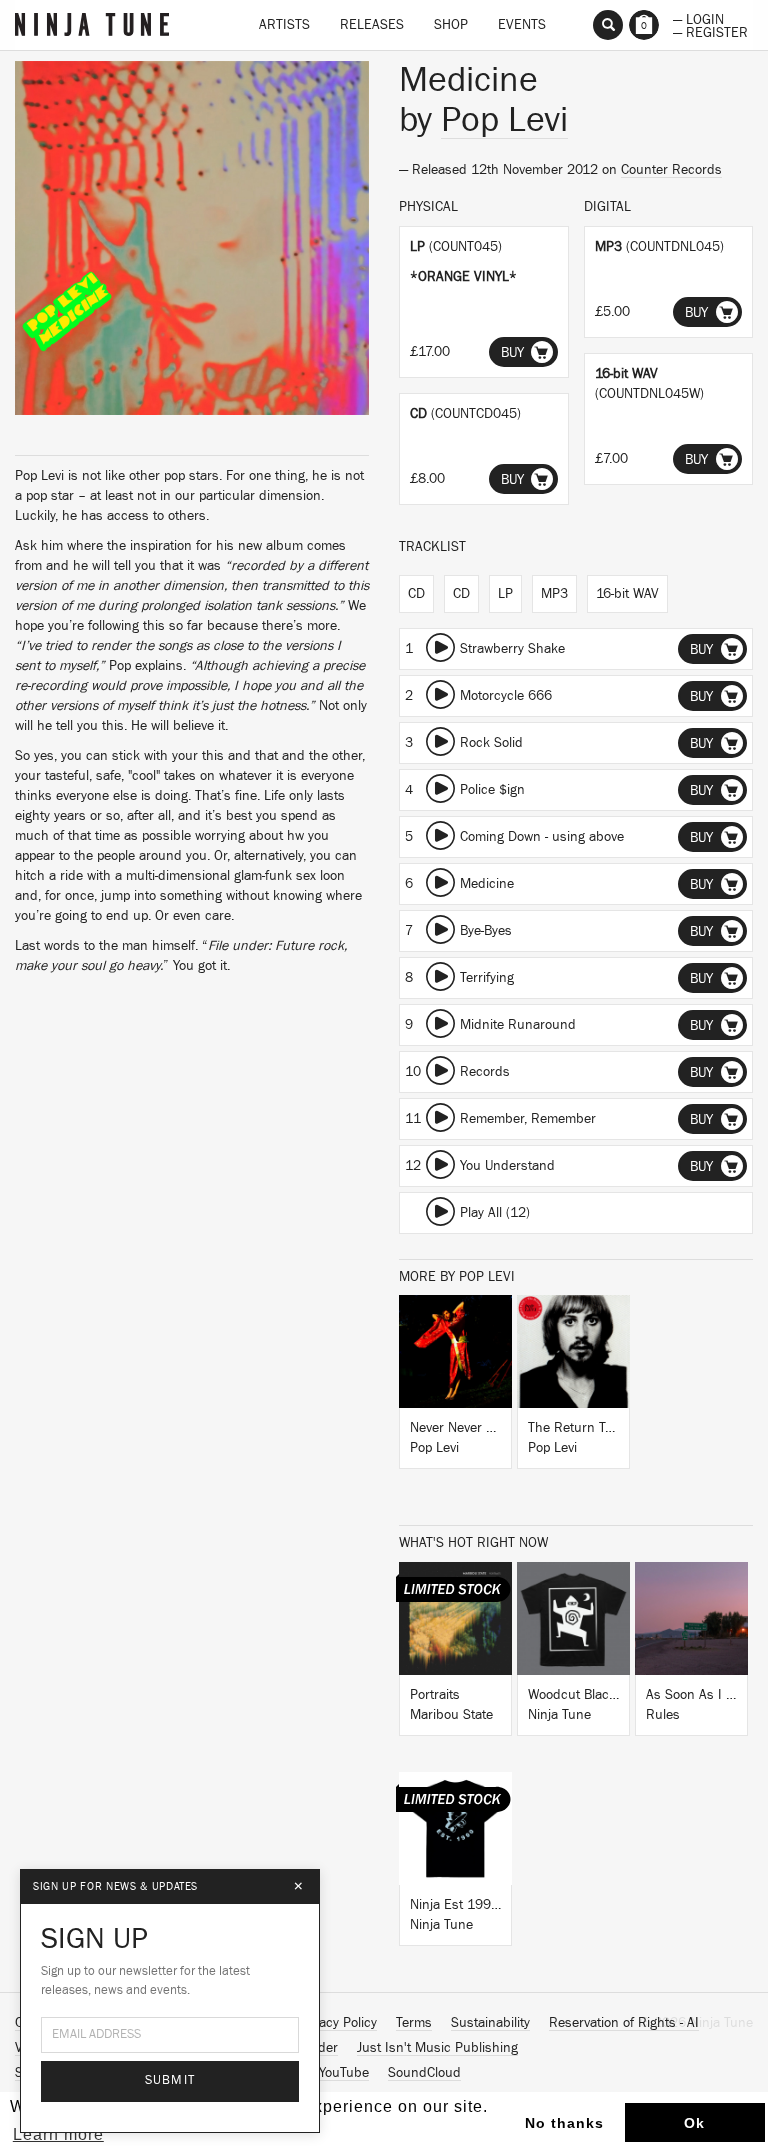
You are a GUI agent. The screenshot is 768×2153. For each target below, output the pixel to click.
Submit (170, 2080)
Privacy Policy (337, 2023)
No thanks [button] (564, 2123)
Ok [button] (694, 2123)
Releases (372, 25)
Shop (451, 25)
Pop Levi (504, 120)
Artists (284, 25)
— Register (710, 31)
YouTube (344, 2073)
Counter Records (671, 170)
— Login (698, 18)
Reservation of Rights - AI (624, 2023)
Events (522, 25)
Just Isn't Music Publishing (437, 2048)
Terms (414, 2023)
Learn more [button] (58, 2134)
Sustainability (490, 2023)
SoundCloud (424, 2073)
